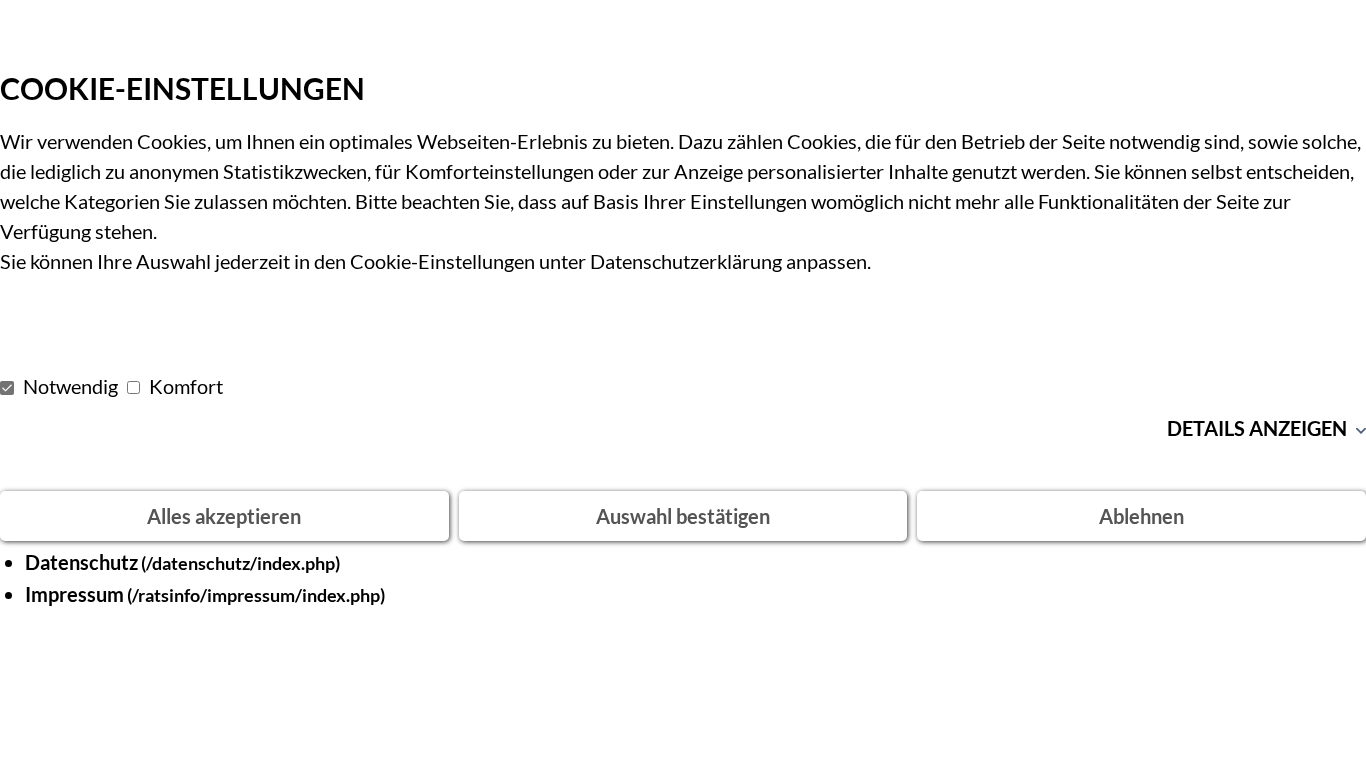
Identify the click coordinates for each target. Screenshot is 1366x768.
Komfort (184, 386)
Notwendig (70, 386)
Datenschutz (81, 562)
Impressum (74, 594)
